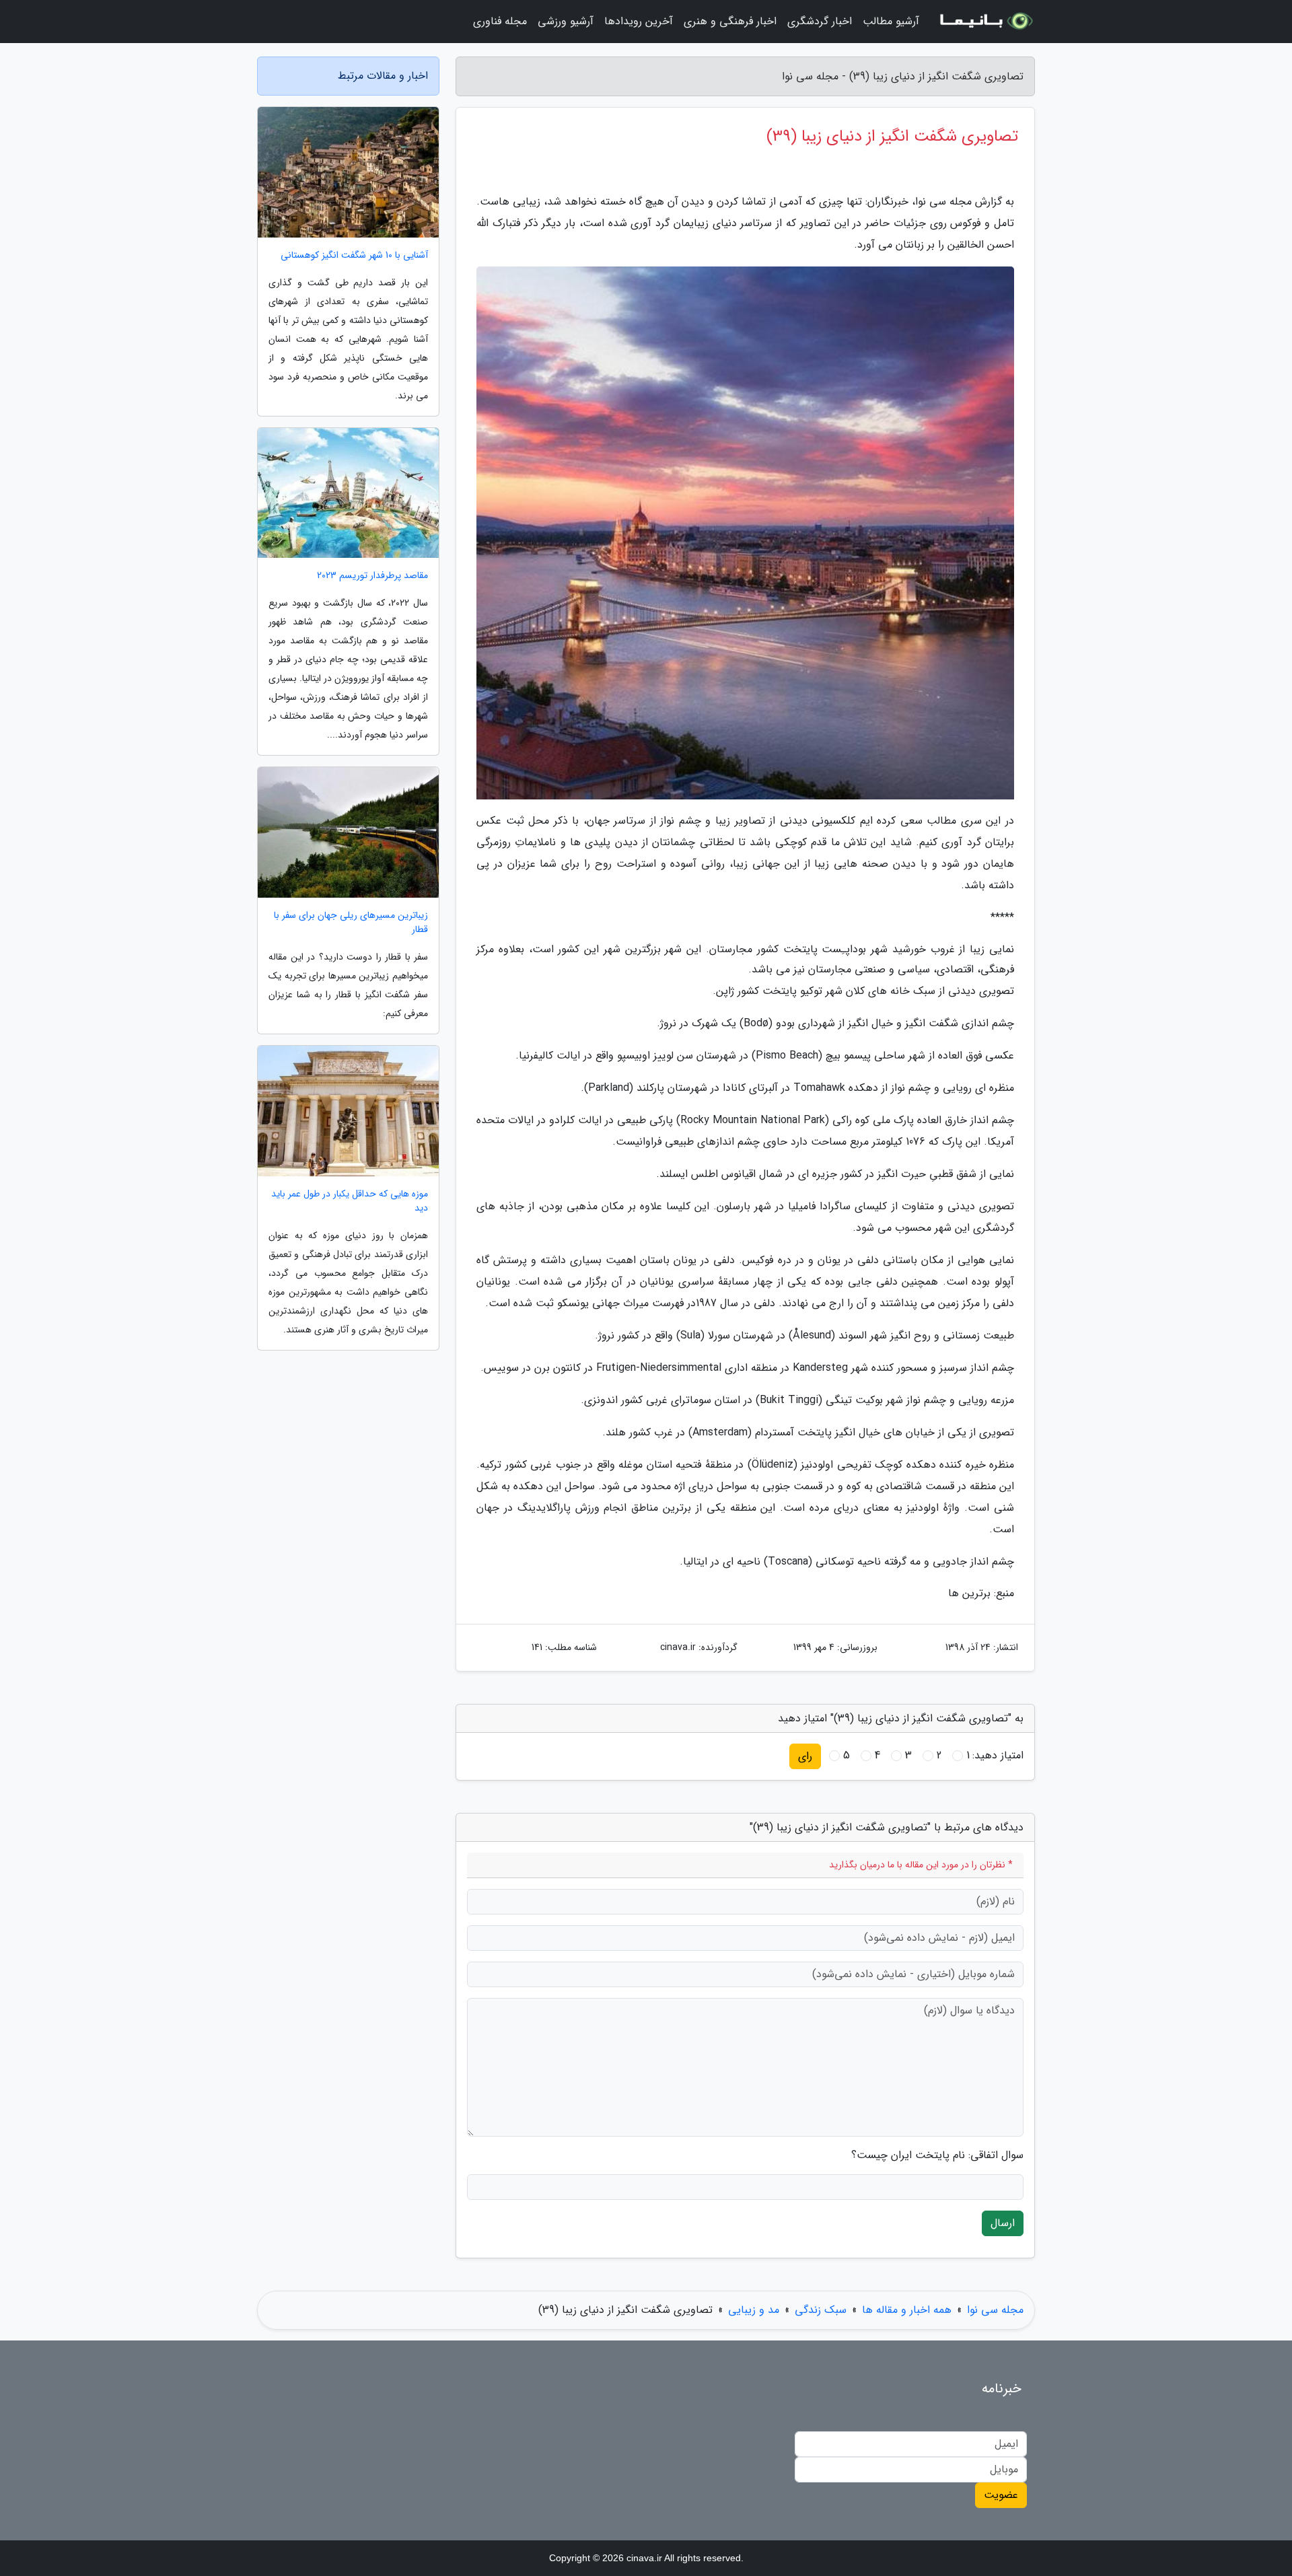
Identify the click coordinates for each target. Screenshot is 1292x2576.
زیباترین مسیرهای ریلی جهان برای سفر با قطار (351, 923)
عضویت (1001, 2495)
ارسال (1003, 2223)
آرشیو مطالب (891, 21)
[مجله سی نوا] (985, 22)
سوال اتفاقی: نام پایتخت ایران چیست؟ (937, 2155)
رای (805, 1756)
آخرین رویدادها (639, 21)
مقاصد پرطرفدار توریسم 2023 (372, 576)
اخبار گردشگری (820, 21)
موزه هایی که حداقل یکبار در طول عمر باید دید (350, 1201)
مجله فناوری (500, 21)
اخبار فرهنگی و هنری (730, 21)
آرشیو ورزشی (566, 21)
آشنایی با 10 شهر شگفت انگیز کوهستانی (354, 255)
